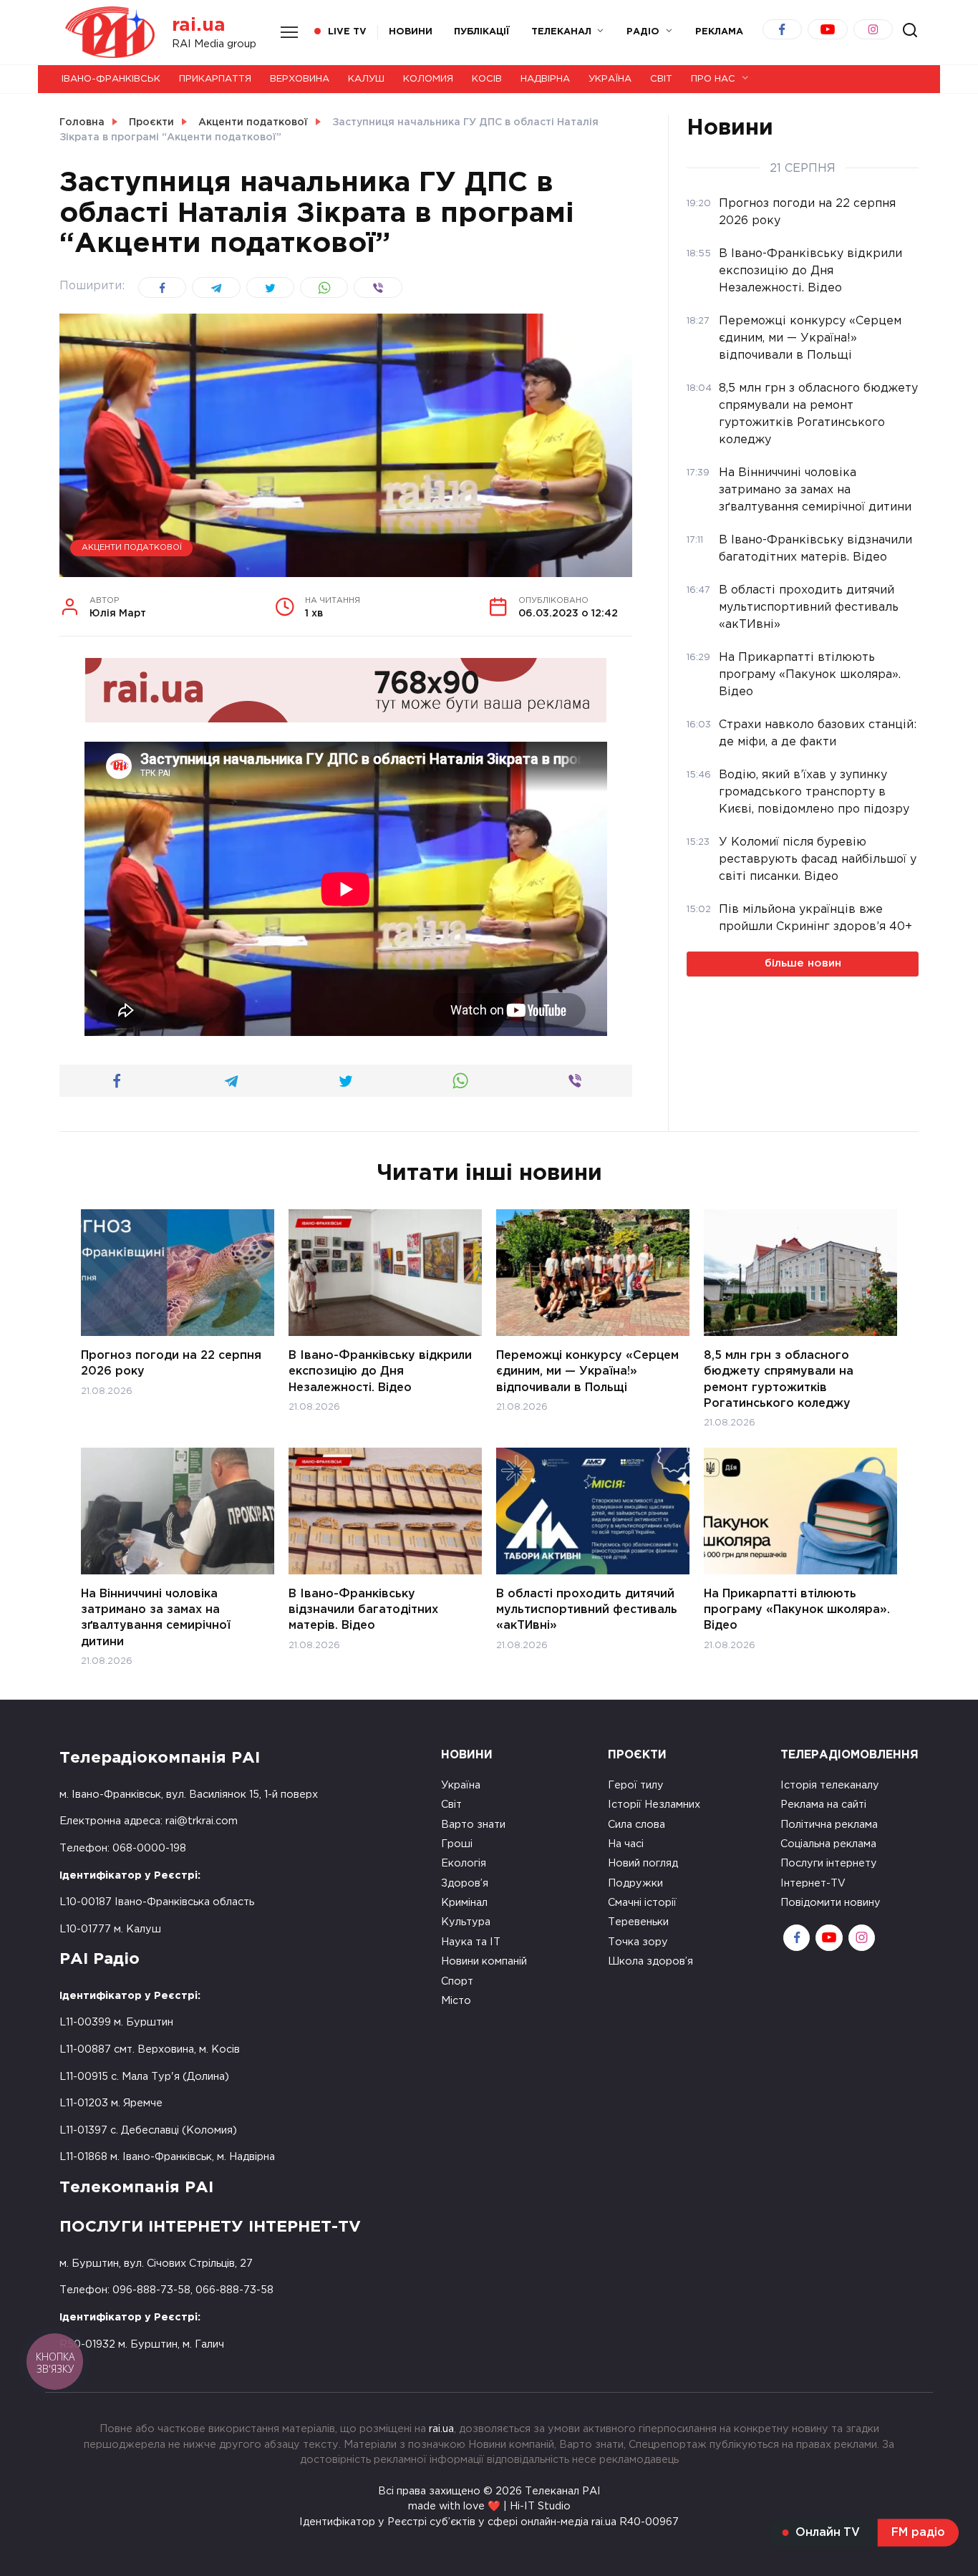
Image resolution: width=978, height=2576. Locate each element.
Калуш (366, 79)
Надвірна (545, 79)
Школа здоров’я (650, 1961)
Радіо (643, 32)
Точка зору (638, 1942)
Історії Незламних (654, 1805)
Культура (466, 1922)
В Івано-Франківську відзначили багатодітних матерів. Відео (363, 1609)
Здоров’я (465, 1883)
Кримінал (464, 1903)
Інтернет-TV (813, 1883)
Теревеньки (638, 1922)
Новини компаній (484, 1961)
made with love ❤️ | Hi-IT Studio (489, 2506)
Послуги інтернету (829, 1863)
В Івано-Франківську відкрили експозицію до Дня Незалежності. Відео (380, 1371)
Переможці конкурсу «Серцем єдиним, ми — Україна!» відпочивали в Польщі (587, 1371)
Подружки (635, 1883)
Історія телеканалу (830, 1785)
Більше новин (803, 963)
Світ (661, 79)
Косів (487, 79)
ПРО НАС (713, 79)
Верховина (300, 79)
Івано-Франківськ (111, 79)
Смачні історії (642, 1903)
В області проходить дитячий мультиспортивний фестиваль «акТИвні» (587, 1609)
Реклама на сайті (823, 1805)
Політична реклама (829, 1825)
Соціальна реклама (828, 1844)
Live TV (347, 32)
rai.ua (199, 25)
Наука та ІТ (471, 1942)
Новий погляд (643, 1863)
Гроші (457, 1844)
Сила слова (636, 1825)
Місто (456, 2001)
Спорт (457, 1981)
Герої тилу (636, 1785)
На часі (626, 1844)
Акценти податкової (132, 548)
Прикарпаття (215, 79)
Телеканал (561, 32)
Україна (610, 79)
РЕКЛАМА (719, 32)
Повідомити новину (831, 1903)
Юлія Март (118, 608)
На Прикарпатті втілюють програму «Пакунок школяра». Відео (797, 1609)
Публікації (482, 32)
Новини (411, 32)
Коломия (428, 79)
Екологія (464, 1863)
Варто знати (473, 1825)
